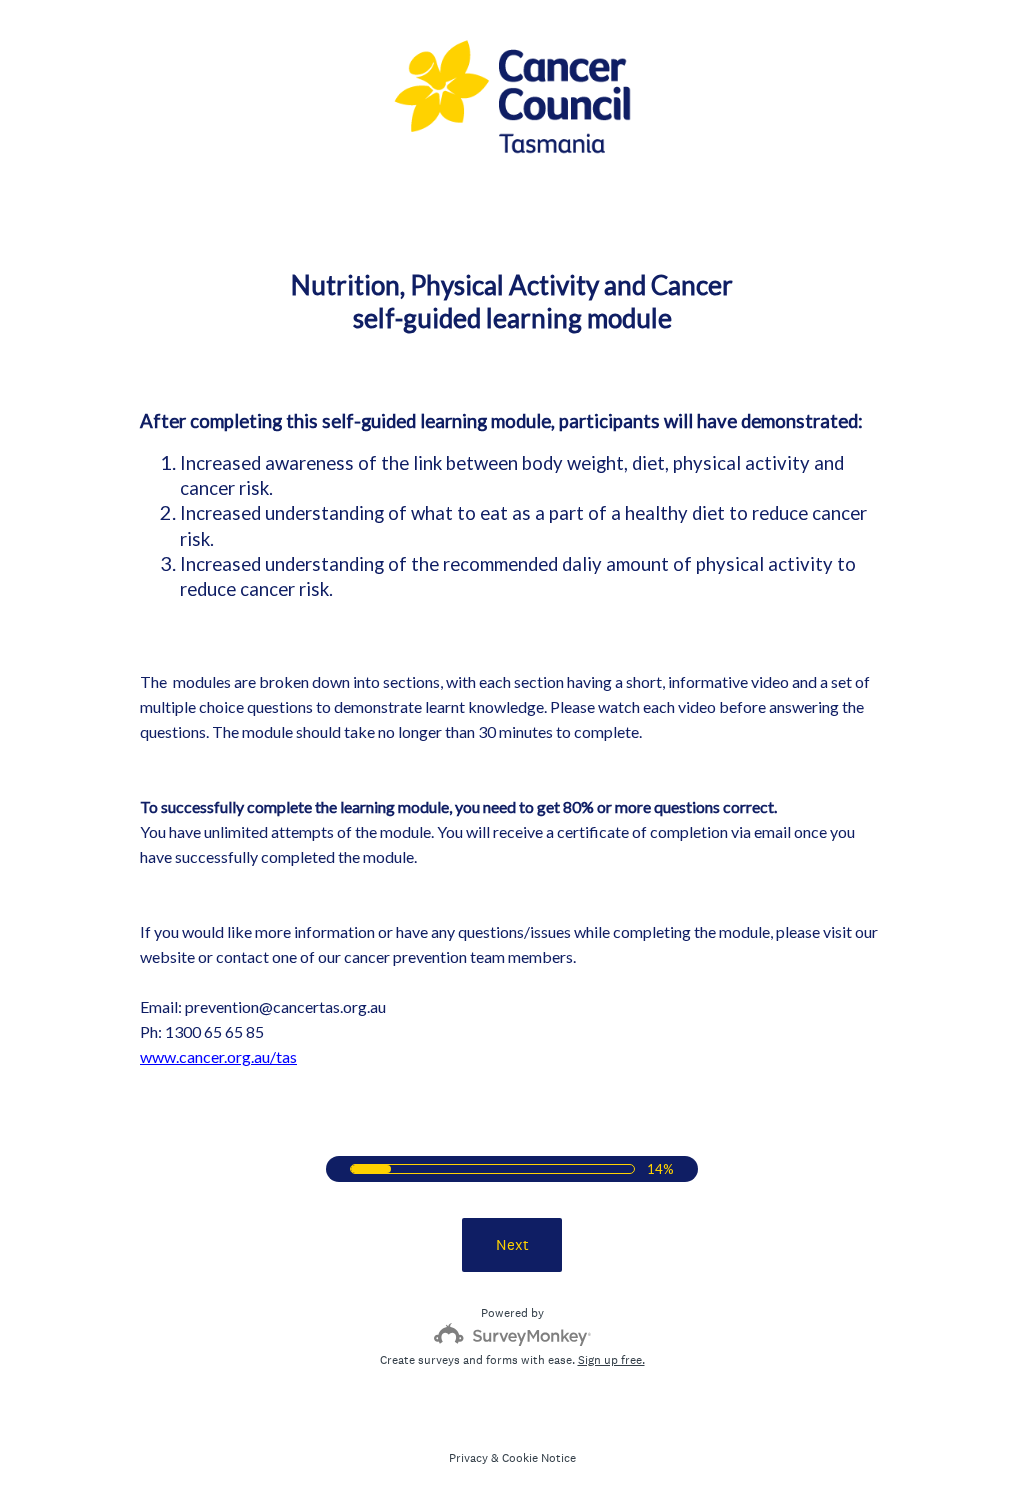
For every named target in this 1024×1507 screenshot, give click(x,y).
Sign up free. (611, 1360)
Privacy (468, 1458)
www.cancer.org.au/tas (218, 1056)
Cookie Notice (539, 1458)
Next (512, 1244)
